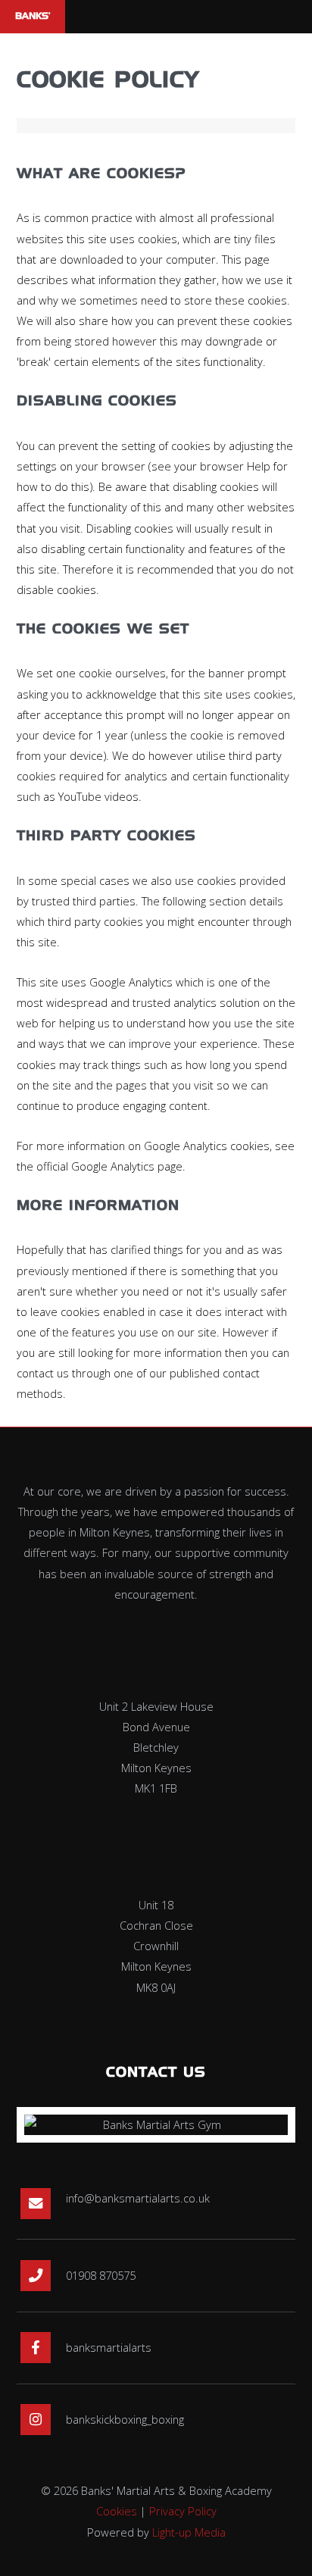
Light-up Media (189, 2532)
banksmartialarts (109, 2347)
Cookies (117, 2511)
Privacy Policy (183, 2511)
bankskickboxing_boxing (125, 2419)
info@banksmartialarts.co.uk (138, 2198)
